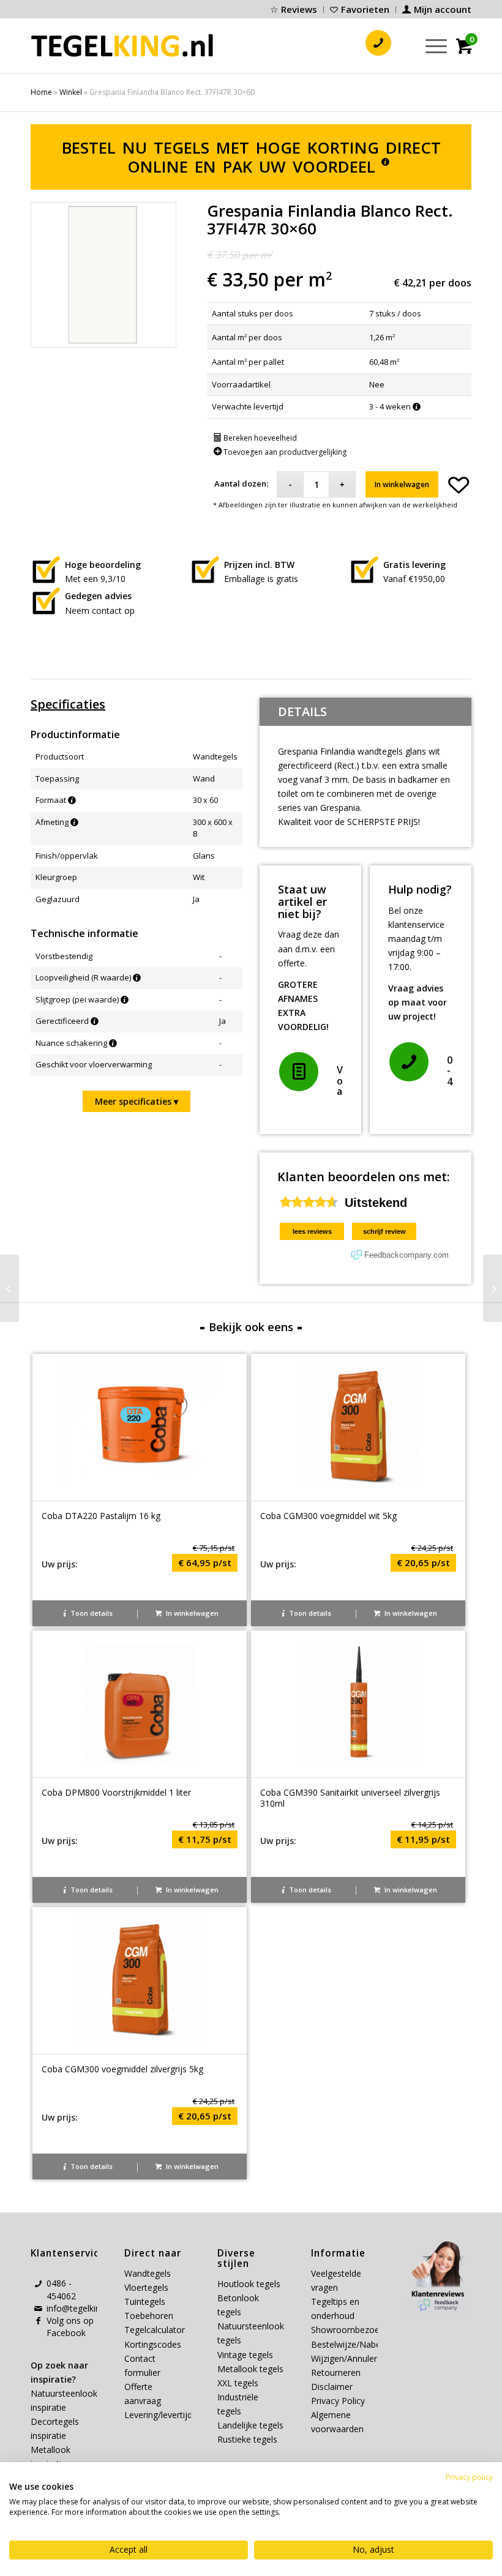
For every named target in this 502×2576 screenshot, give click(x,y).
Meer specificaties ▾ (137, 1101)
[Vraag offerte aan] (299, 1072)
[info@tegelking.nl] (38, 2309)
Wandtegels (148, 2273)
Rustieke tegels (247, 2439)
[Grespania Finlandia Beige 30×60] (493, 1288)
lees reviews (312, 1231)
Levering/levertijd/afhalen (174, 2415)
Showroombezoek (347, 2330)
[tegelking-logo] (122, 45)
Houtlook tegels (249, 2284)
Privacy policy (469, 2477)
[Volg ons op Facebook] (38, 2321)
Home (41, 92)
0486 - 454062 (61, 2289)
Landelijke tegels (250, 2425)
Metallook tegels (250, 2369)
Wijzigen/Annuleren (349, 2358)
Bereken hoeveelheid (259, 438)
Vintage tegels (245, 2355)
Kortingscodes (153, 2344)
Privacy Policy (338, 2401)
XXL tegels (238, 2383)
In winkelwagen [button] (191, 1613)
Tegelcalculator (155, 2330)
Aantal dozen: (241, 483)
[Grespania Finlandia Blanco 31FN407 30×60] (9, 1288)
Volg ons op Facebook (70, 2327)
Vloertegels (146, 2287)
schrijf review (384, 1231)
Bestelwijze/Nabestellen (359, 2344)
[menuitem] (294, 9)
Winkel (71, 92)
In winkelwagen (402, 484)
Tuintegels (145, 2302)
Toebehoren (149, 2316)
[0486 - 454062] (409, 1062)
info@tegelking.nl (80, 2308)
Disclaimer (332, 2387)
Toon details (91, 1613)
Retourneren (336, 2373)
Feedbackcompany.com (406, 1255)
